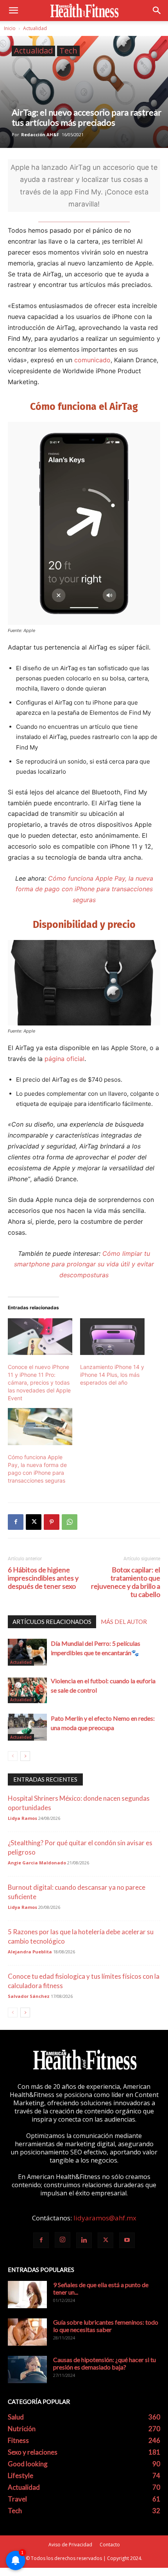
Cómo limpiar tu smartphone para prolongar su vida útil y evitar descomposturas (84, 1264)
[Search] (157, 11)
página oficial (64, 1059)
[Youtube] (127, 2240)
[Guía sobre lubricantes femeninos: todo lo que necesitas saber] (27, 2332)
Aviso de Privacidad (70, 2545)
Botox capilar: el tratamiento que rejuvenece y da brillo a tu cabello (126, 1582)
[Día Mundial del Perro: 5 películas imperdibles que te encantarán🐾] (27, 1652)
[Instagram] (63, 2240)
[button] (13, 11)
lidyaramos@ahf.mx (105, 2218)
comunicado (92, 360)
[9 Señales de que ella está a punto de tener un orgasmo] (27, 2295)
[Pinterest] (52, 1522)
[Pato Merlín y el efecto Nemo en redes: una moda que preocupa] (27, 1727)
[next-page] (25, 1756)
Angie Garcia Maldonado (37, 1863)
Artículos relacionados (52, 1622)
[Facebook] (16, 1522)
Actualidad (35, 28)
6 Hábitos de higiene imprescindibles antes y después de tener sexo (43, 1578)
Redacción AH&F (40, 134)
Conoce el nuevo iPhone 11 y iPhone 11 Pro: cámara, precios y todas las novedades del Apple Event (39, 1382)
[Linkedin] (84, 2240)
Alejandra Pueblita (30, 1952)
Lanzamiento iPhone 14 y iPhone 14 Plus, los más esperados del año (112, 1375)
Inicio (10, 28)
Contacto (110, 2545)
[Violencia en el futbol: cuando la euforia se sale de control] (27, 1690)
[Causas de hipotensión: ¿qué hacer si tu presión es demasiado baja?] (27, 2369)
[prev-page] (13, 1756)
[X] (34, 1522)
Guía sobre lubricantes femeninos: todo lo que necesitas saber (106, 2326)
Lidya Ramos (22, 1818)
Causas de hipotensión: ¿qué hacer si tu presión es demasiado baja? (105, 2363)
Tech (68, 51)
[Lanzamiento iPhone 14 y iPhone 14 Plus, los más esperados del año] (112, 1337)
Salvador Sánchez (29, 1996)
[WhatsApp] (70, 1522)
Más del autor (124, 1622)
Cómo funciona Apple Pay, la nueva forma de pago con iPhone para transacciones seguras (84, 889)
